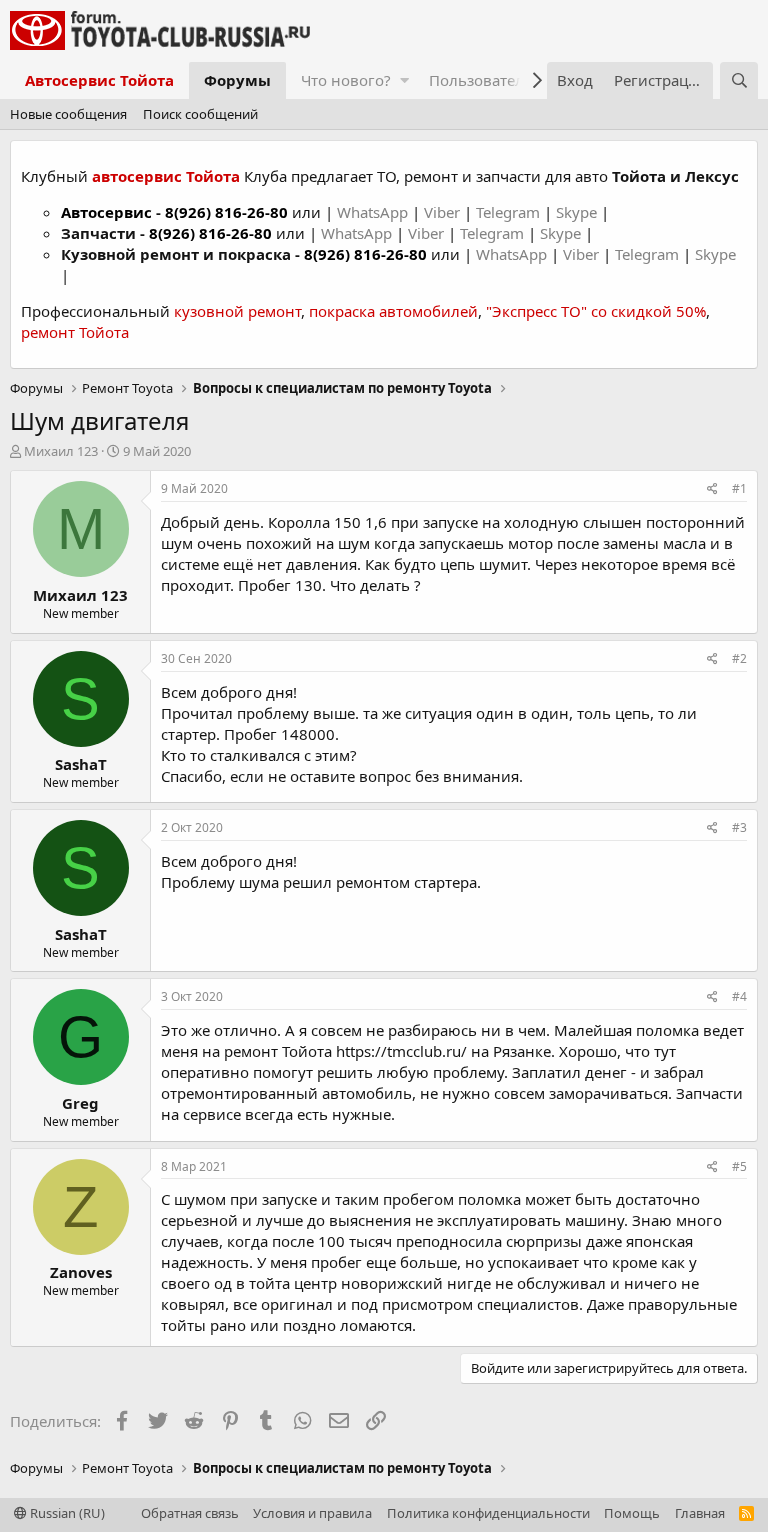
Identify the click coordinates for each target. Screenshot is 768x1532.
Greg (80, 1103)
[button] (404, 80)
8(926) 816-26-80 (226, 212)
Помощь (632, 1513)
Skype (578, 212)
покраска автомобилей (393, 311)
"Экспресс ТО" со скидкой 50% (596, 311)
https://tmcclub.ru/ (401, 1051)
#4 (739, 996)
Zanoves (81, 1272)
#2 (739, 658)
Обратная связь (190, 1513)
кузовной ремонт (237, 311)
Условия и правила (312, 1513)
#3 (739, 827)
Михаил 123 (61, 451)
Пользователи (481, 80)
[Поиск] (739, 80)
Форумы (237, 80)
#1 (739, 488)
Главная (700, 1513)
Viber (442, 212)
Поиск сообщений (200, 114)
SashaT (81, 764)
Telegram (510, 212)
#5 (739, 1166)
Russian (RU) (66, 1513)
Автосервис (106, 212)
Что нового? (346, 80)
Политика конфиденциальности (488, 1513)
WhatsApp (374, 212)
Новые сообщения (68, 114)
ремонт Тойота (75, 332)
